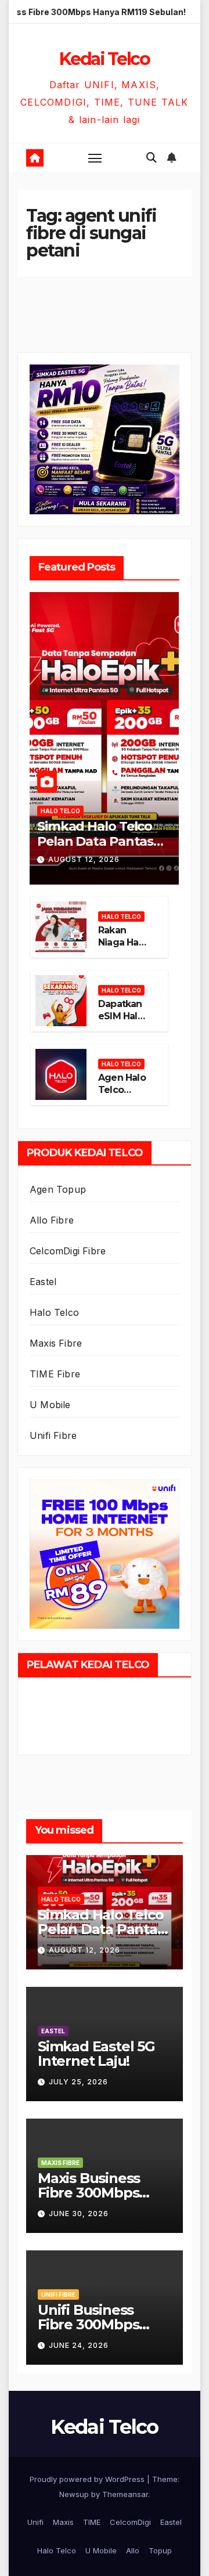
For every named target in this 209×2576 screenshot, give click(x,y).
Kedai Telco (105, 59)
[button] (152, 158)
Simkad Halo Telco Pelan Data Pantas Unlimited (95, 842)
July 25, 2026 (78, 2082)
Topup (160, 2550)
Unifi (35, 2522)
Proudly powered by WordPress (88, 2479)
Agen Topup (58, 1189)
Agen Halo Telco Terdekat (122, 1090)
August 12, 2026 (84, 859)
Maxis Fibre (56, 1343)
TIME (92, 2522)
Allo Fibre (52, 1220)
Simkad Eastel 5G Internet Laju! (96, 2054)
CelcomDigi (130, 2522)
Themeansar (125, 2494)
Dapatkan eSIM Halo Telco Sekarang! (121, 1022)
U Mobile (50, 1405)
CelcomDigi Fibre (68, 1251)
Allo (133, 2550)
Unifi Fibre (53, 1435)
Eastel (43, 1282)
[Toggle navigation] (95, 158)
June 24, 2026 (79, 2345)
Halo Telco (60, 811)
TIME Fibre (55, 1374)
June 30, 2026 (79, 2214)
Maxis (63, 2522)
